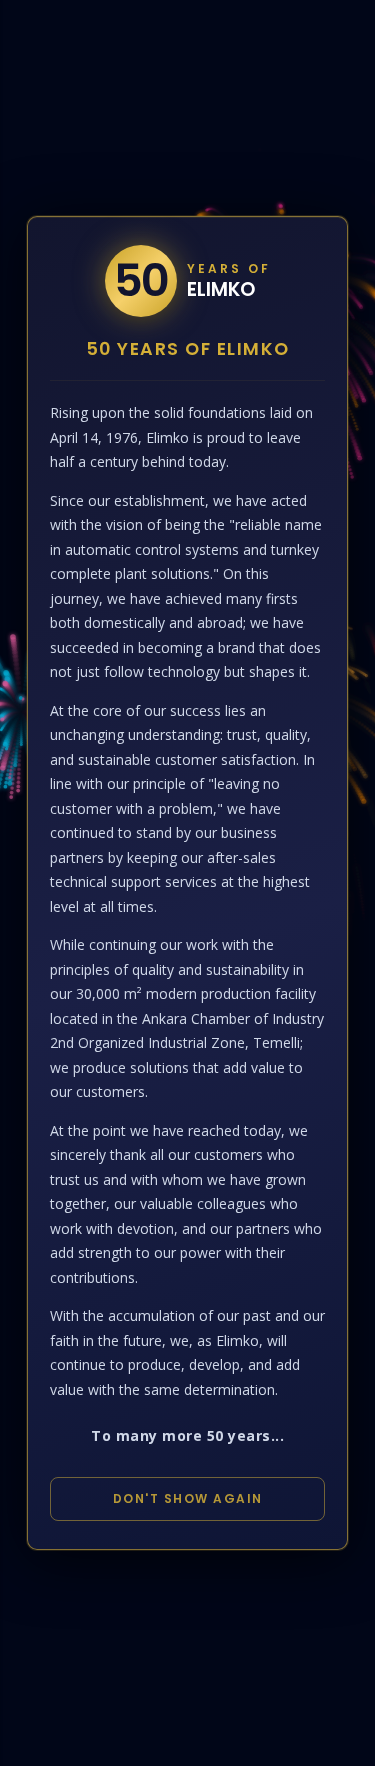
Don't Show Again (188, 1498)
